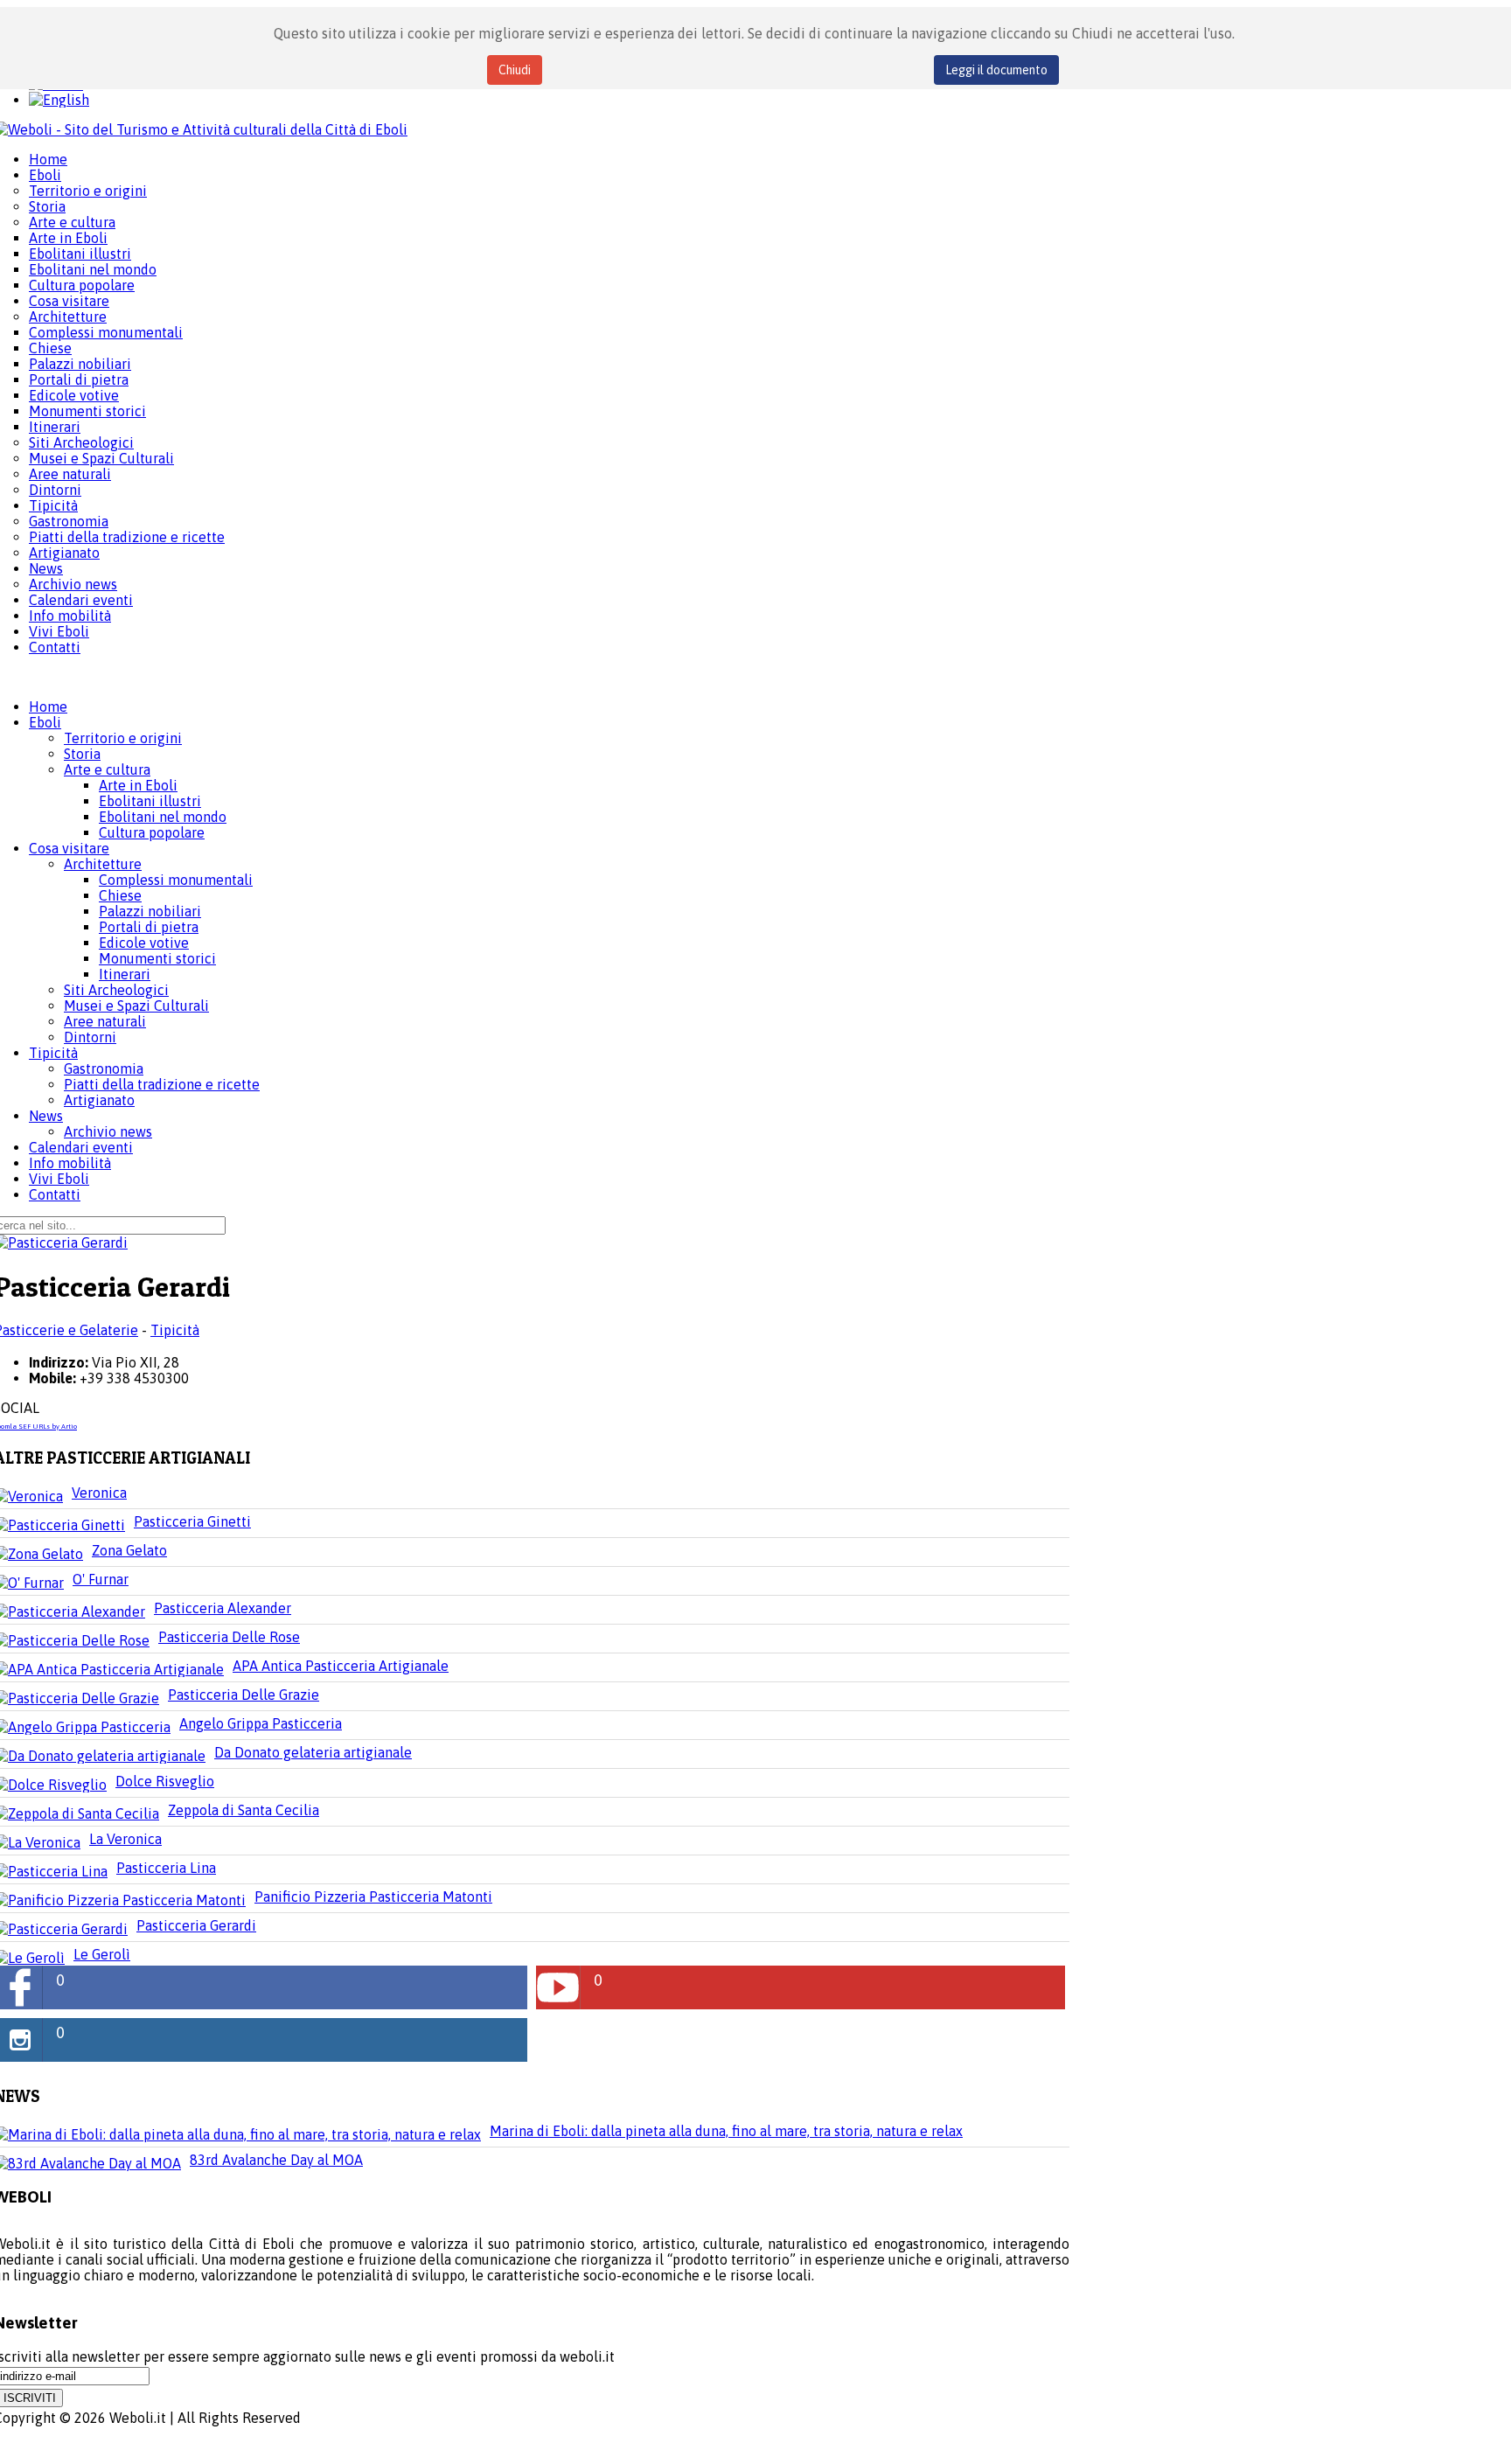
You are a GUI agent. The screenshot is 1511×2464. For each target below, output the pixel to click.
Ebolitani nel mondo (163, 817)
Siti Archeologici (116, 990)
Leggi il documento (996, 70)
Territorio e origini (123, 738)
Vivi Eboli (59, 1179)
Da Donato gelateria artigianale (313, 1752)
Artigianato (99, 1100)
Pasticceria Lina (166, 1868)
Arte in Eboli (138, 785)
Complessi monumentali (176, 880)
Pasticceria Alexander (223, 1608)
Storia (82, 754)
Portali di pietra (149, 927)
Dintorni (90, 1037)
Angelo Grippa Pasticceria (261, 1723)
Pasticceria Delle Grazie (244, 1695)
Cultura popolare (152, 832)
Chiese (120, 895)
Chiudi (515, 70)
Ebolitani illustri (150, 801)
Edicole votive (144, 943)
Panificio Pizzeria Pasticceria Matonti (373, 1897)
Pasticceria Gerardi (196, 1925)
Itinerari (125, 974)
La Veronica (125, 1839)
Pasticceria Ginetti (192, 1521)
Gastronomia (104, 1068)
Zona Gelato (129, 1550)
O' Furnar (101, 1579)
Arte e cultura (107, 769)
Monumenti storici (157, 958)
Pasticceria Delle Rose (229, 1637)
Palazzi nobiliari (150, 911)
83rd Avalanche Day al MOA (276, 2160)
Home (48, 706)
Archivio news (108, 1131)
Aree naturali (105, 1021)
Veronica (99, 1493)
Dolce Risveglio (165, 1781)
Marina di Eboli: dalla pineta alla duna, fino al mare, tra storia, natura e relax (726, 2131)
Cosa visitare (69, 848)
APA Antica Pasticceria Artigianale (341, 1666)
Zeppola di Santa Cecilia (244, 1810)
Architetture (103, 864)
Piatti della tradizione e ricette (162, 1084)
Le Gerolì (102, 1954)
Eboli (45, 722)
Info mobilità (70, 1163)
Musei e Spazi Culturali (136, 1006)
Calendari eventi (81, 1147)
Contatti (55, 1194)
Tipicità (53, 1053)
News (46, 1116)
